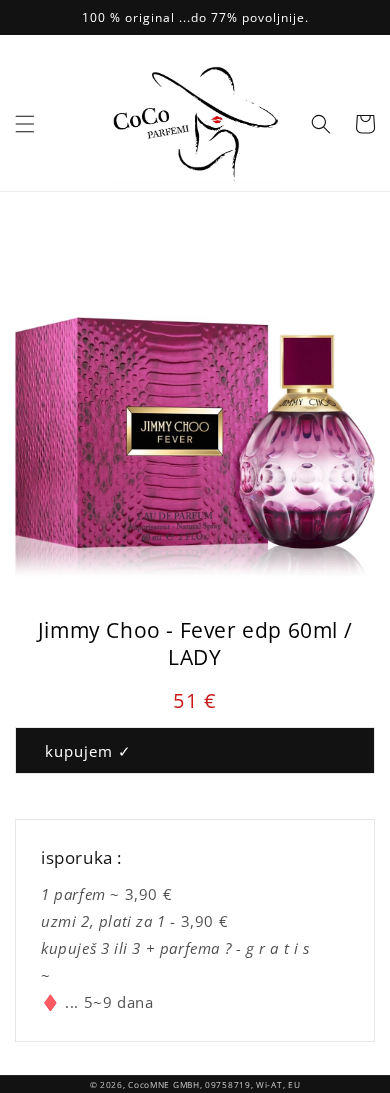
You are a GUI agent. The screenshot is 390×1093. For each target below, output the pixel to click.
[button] (25, 124)
